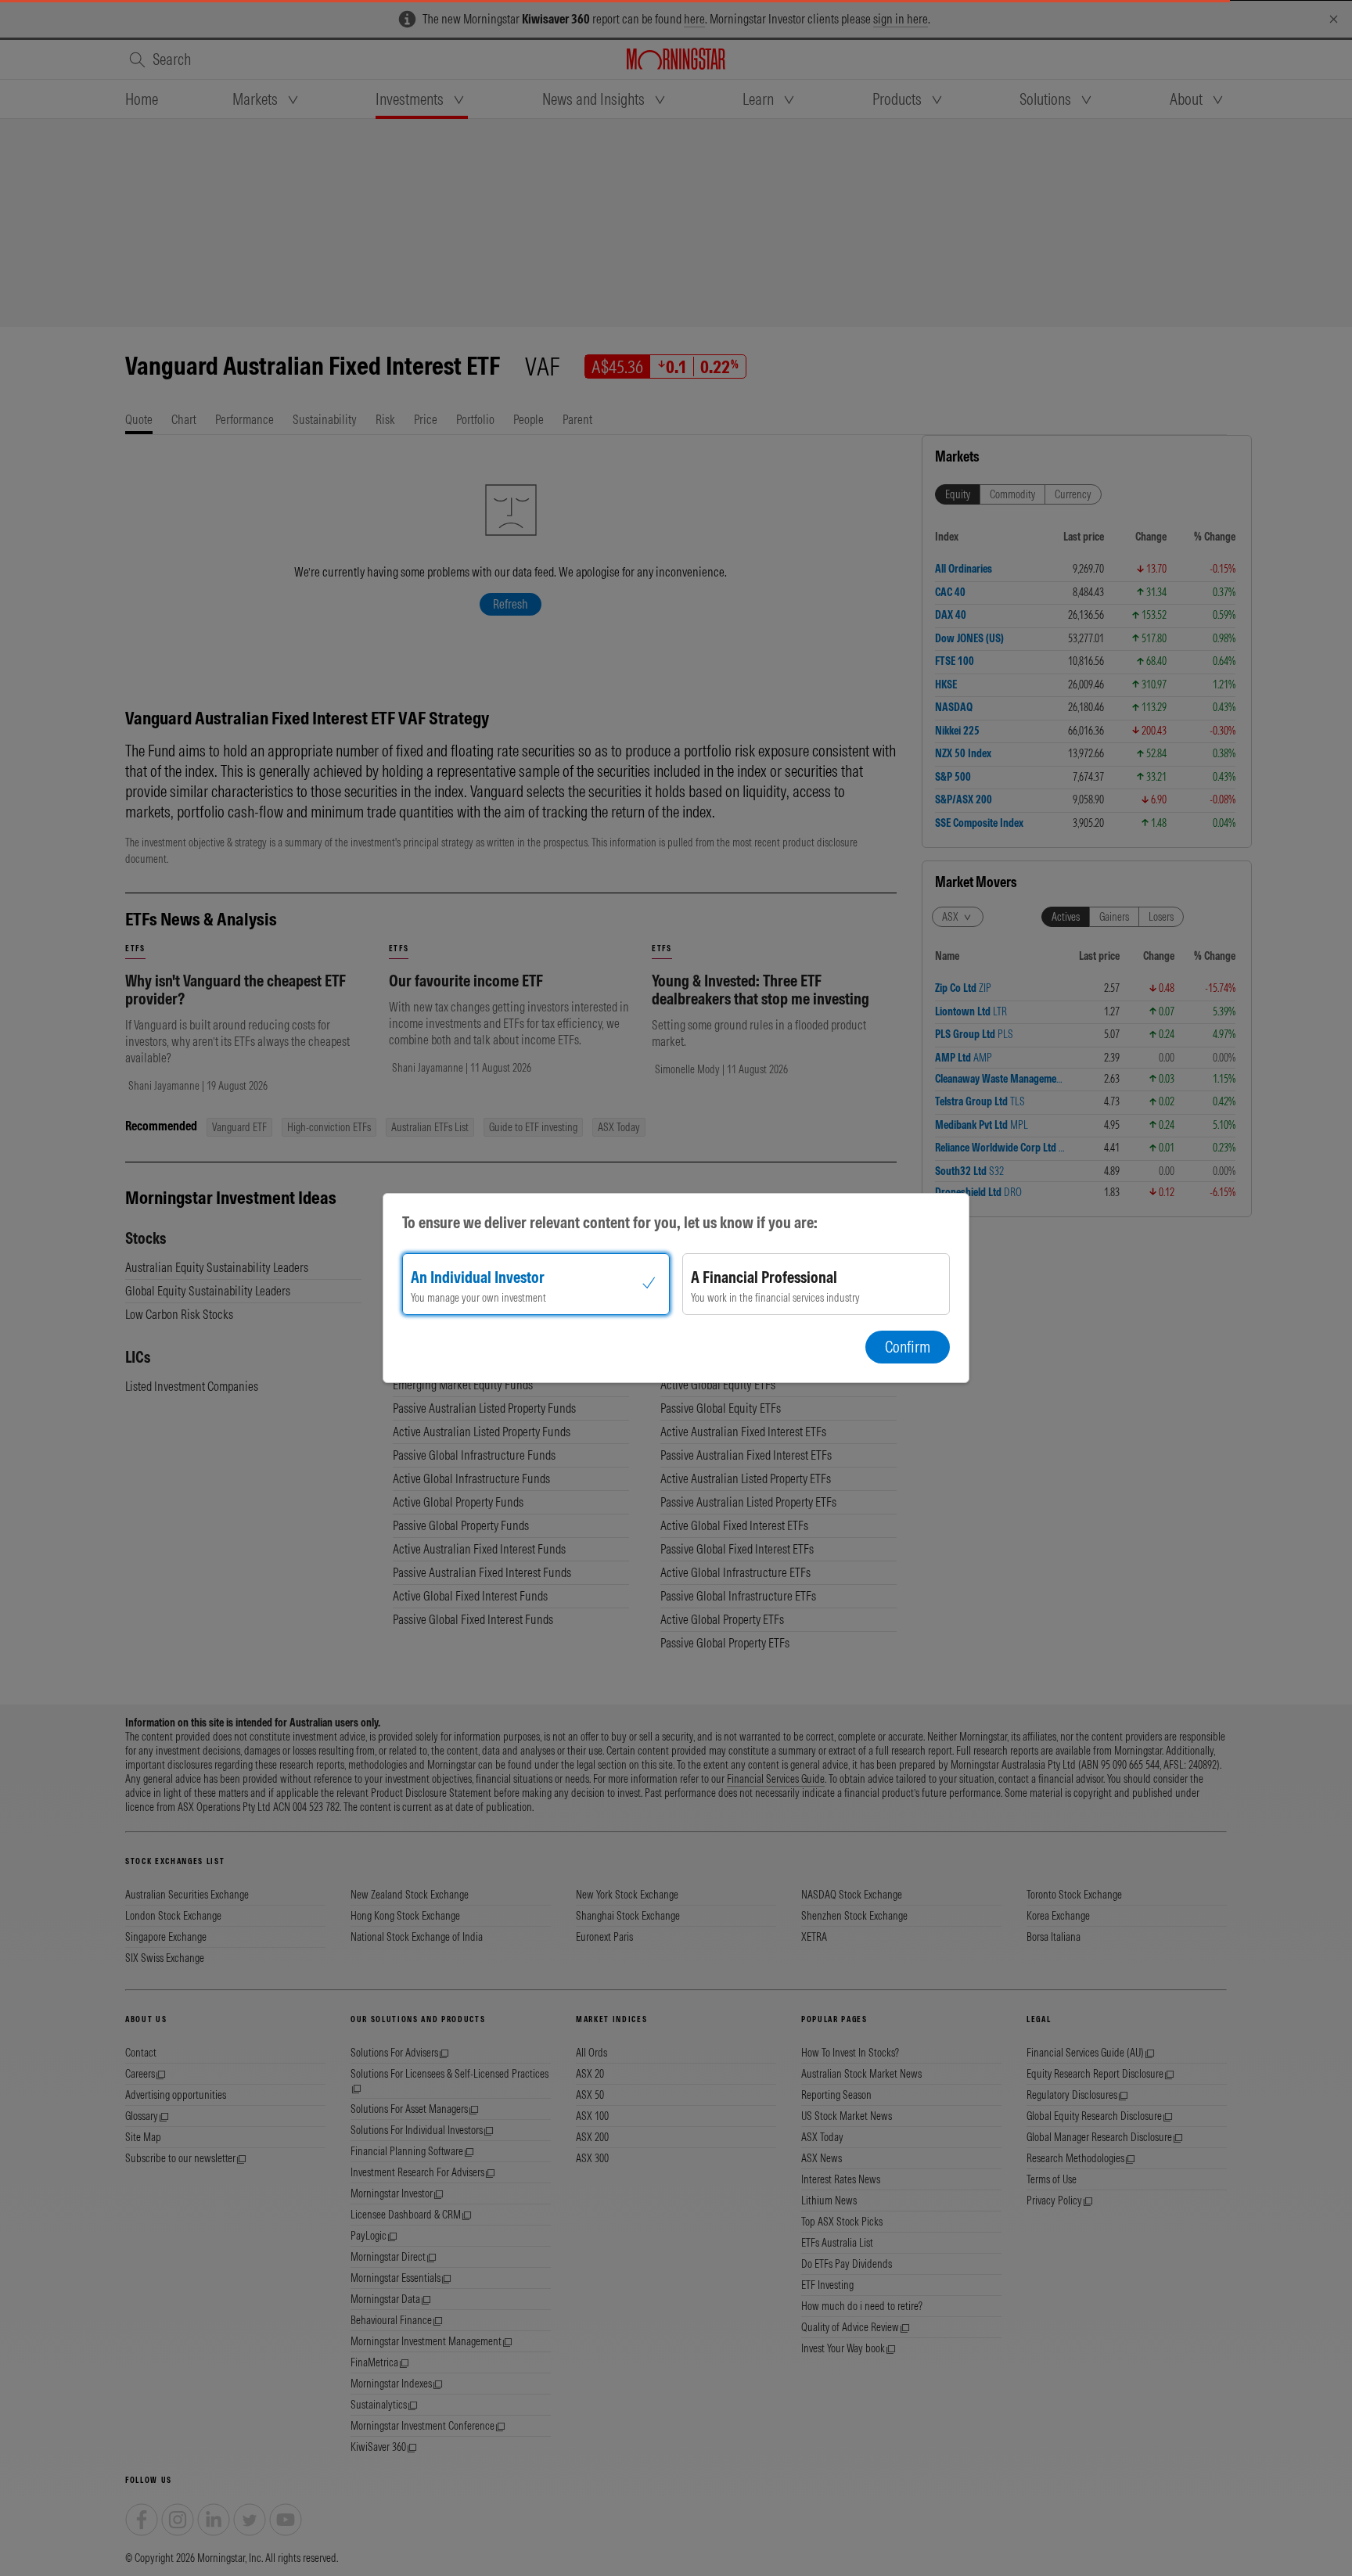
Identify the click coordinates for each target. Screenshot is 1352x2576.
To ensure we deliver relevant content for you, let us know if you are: (610, 1222)
